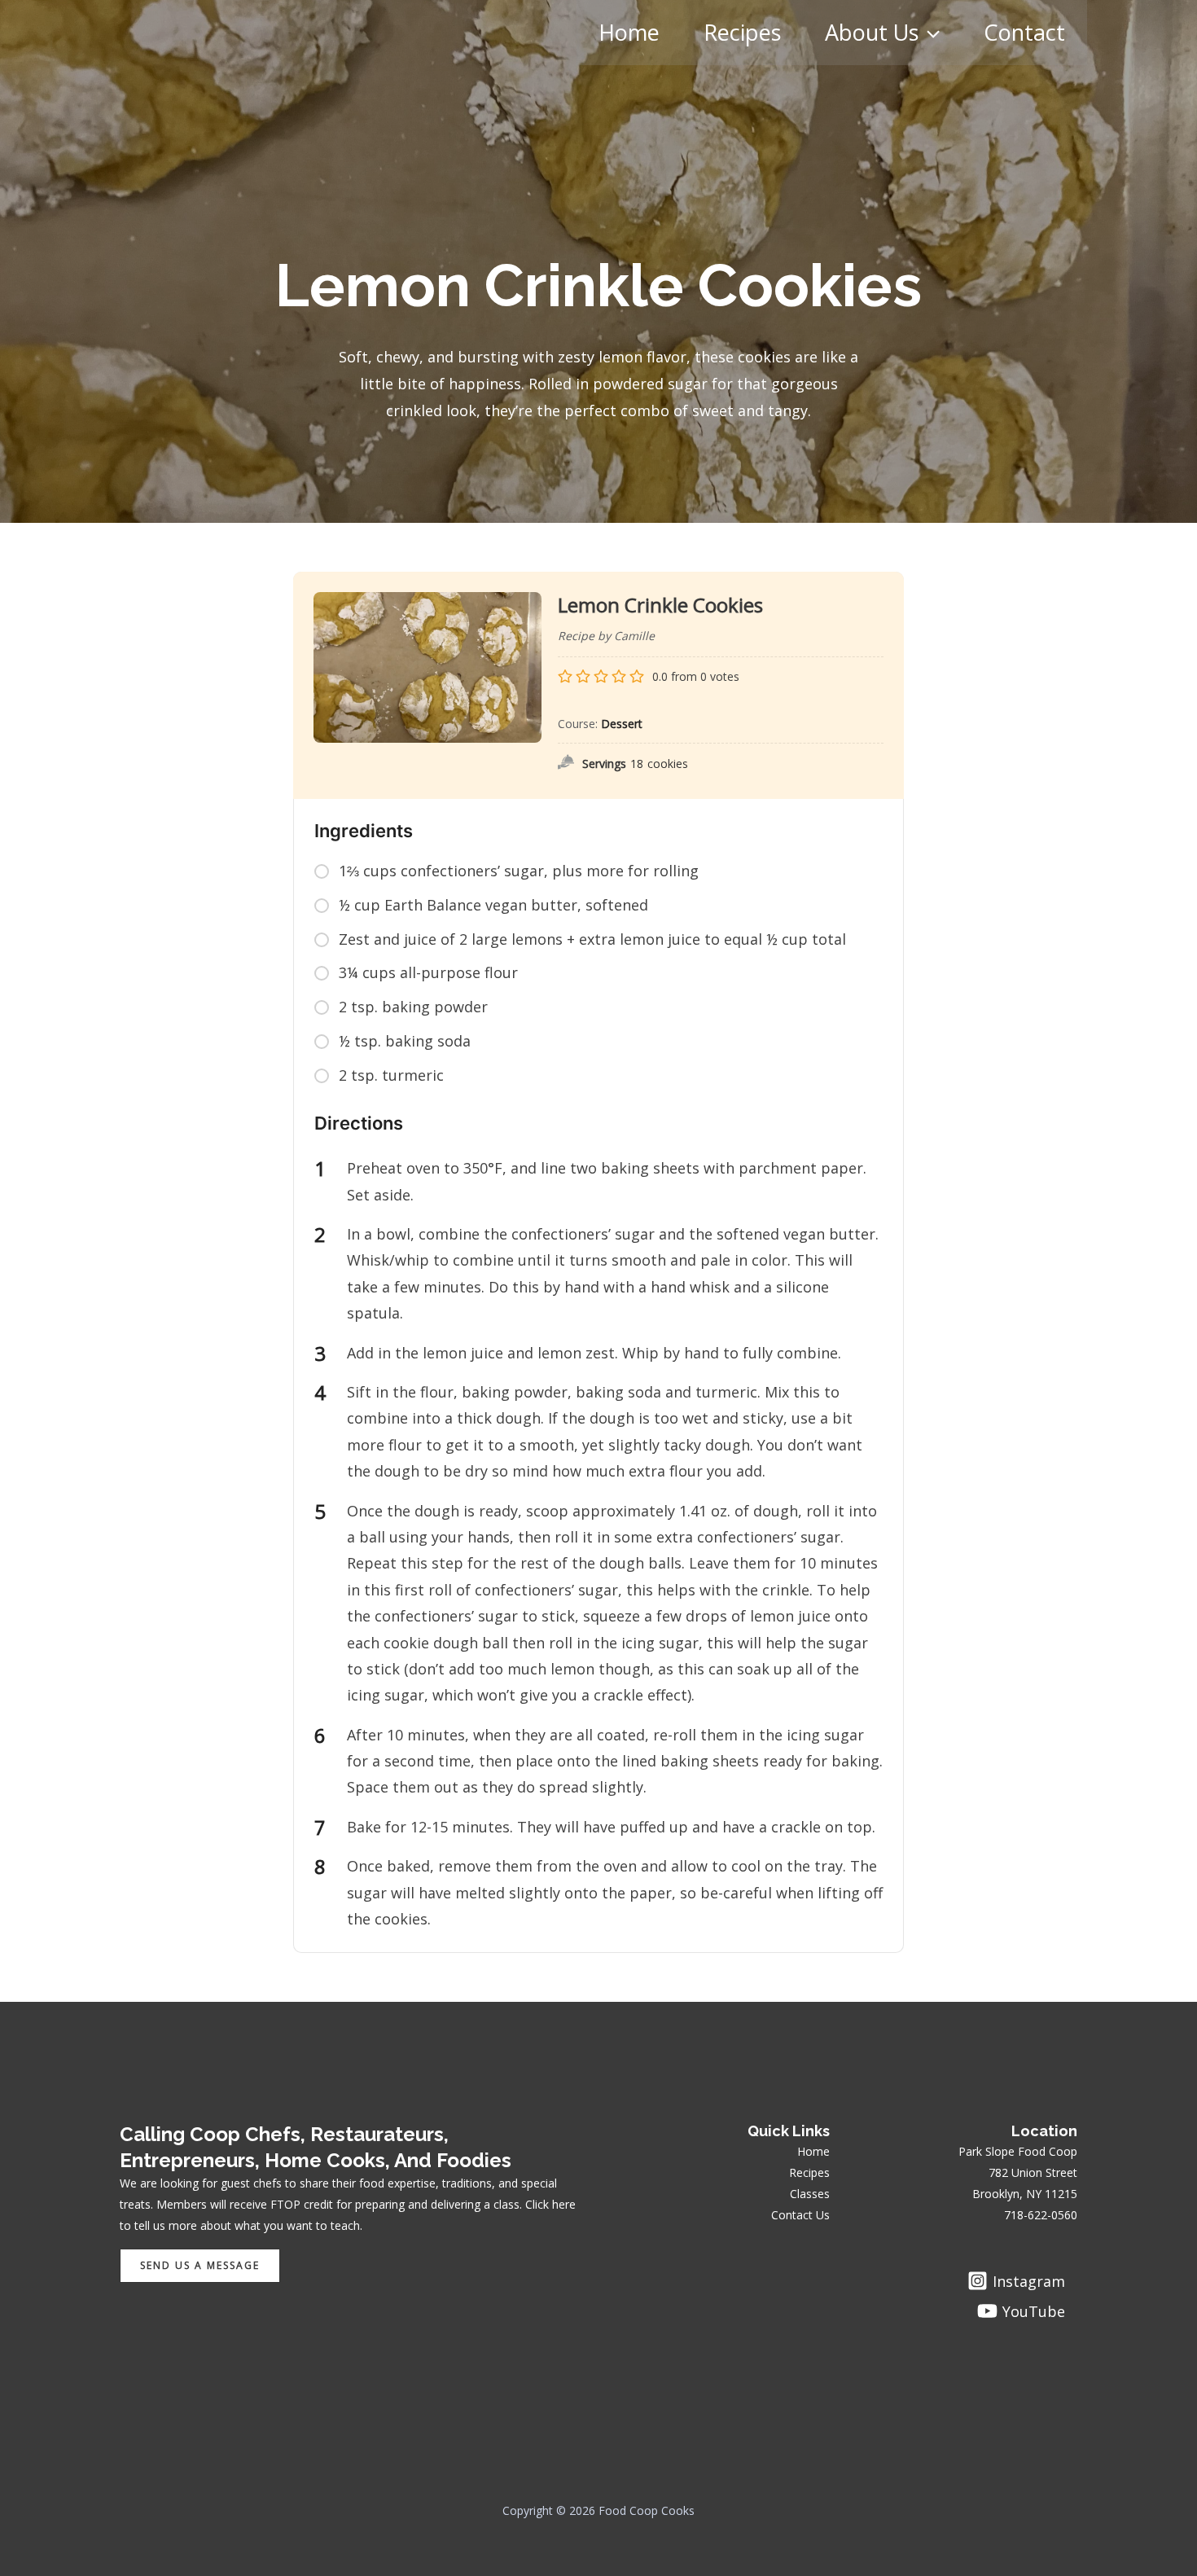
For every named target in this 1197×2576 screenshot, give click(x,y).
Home (629, 32)
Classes (810, 2194)
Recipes (742, 32)
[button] (929, 33)
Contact (1024, 32)
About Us (872, 32)
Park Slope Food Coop (1018, 2151)
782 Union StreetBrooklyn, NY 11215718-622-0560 (1025, 2194)
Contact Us (800, 2215)
